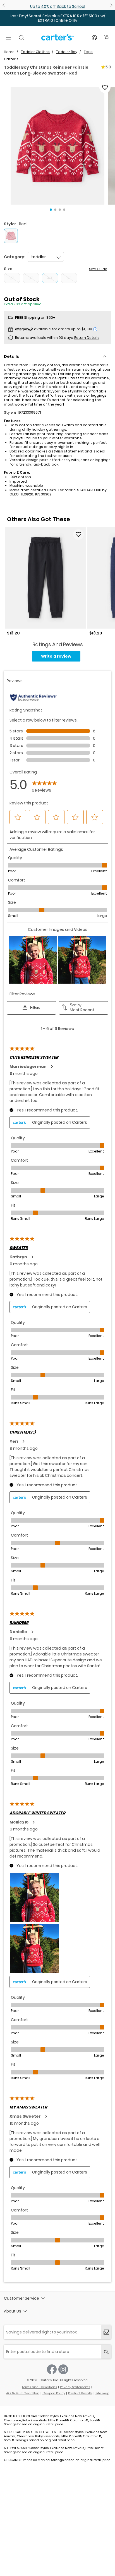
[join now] (106, 2332)
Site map (102, 2393)
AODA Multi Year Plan (23, 2393)
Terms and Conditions (39, 2387)
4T (50, 278)
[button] (57, 146)
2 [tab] (55, 210)
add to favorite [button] (78, 535)
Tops (88, 52)
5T (69, 278)
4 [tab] (64, 210)
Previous (4, 5)
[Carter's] (57, 39)
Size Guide (98, 269)
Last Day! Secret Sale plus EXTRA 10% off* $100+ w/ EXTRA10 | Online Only (57, 18)
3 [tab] (60, 210)
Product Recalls (80, 2393)
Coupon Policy (54, 2393)
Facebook (52, 2369)
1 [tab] (51, 210)
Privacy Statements (75, 2387)
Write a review (56, 656)
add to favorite (105, 87)
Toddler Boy (67, 52)
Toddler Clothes (35, 52)
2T (12, 278)
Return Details (87, 338)
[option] (45, 581)
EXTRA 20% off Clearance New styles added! (58, 6)
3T (31, 278)
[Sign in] (94, 38)
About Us (13, 2311)
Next (111, 5)
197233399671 (29, 412)
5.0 (108, 67)
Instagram (63, 2369)
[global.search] (106, 2352)
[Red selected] (11, 236)
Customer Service (21, 2298)
